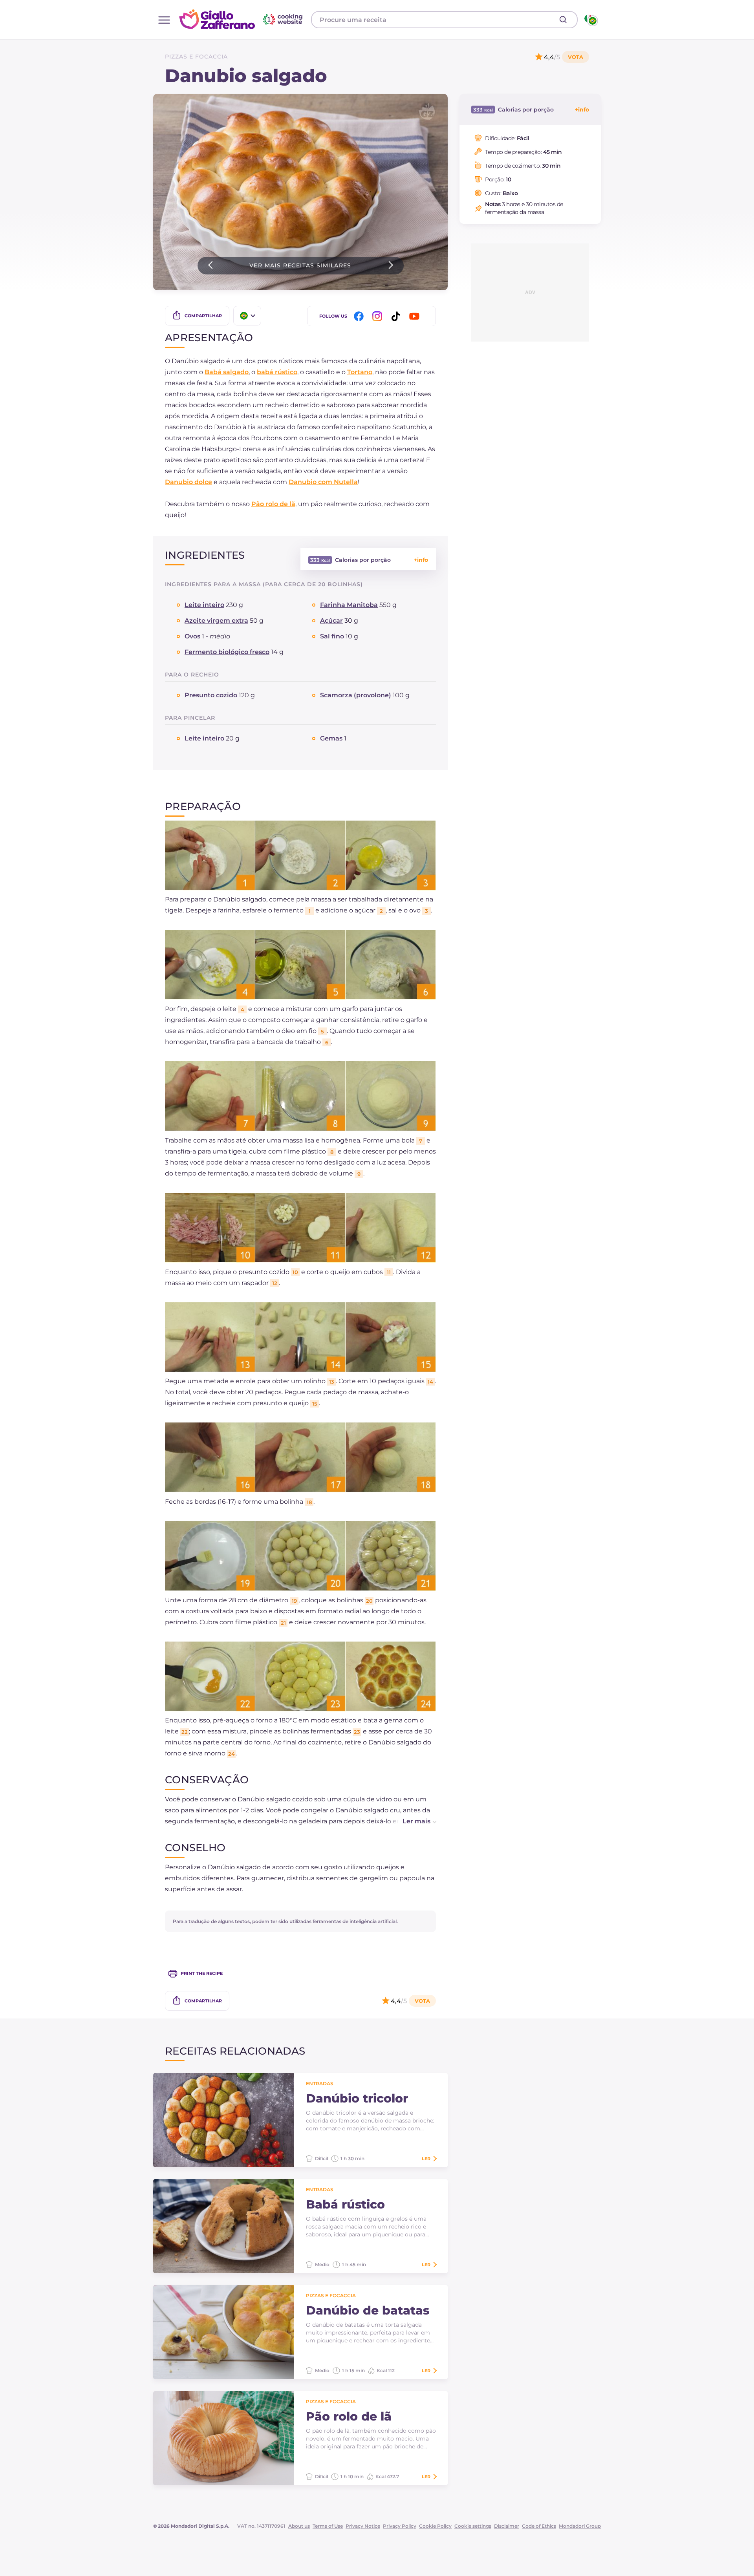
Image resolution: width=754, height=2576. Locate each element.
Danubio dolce (188, 482)
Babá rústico (345, 2205)
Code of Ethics (539, 2526)
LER (426, 2159)
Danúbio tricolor (357, 2099)
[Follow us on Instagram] (379, 316)
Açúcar (331, 621)
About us (299, 2526)
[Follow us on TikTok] (397, 316)
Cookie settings (473, 2526)
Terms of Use (328, 2526)
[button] (411, 1821)
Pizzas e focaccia (196, 57)
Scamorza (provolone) (356, 695)
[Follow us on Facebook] (360, 316)
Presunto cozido (211, 695)
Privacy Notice (363, 2526)
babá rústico (277, 372)
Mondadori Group (580, 2526)
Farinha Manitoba (349, 605)
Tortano (360, 372)
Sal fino (332, 636)
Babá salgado (227, 372)
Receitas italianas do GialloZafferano (242, 19)
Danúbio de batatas (368, 2311)
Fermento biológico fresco (227, 652)
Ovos (192, 636)
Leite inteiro (204, 605)
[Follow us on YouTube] (415, 316)
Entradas (320, 2083)
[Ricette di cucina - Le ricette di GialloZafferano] (590, 20)
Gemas (331, 738)
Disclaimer (507, 2526)
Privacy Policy (400, 2526)
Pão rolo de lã (273, 504)
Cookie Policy (435, 2526)
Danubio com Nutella (323, 482)
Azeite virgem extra (216, 621)
